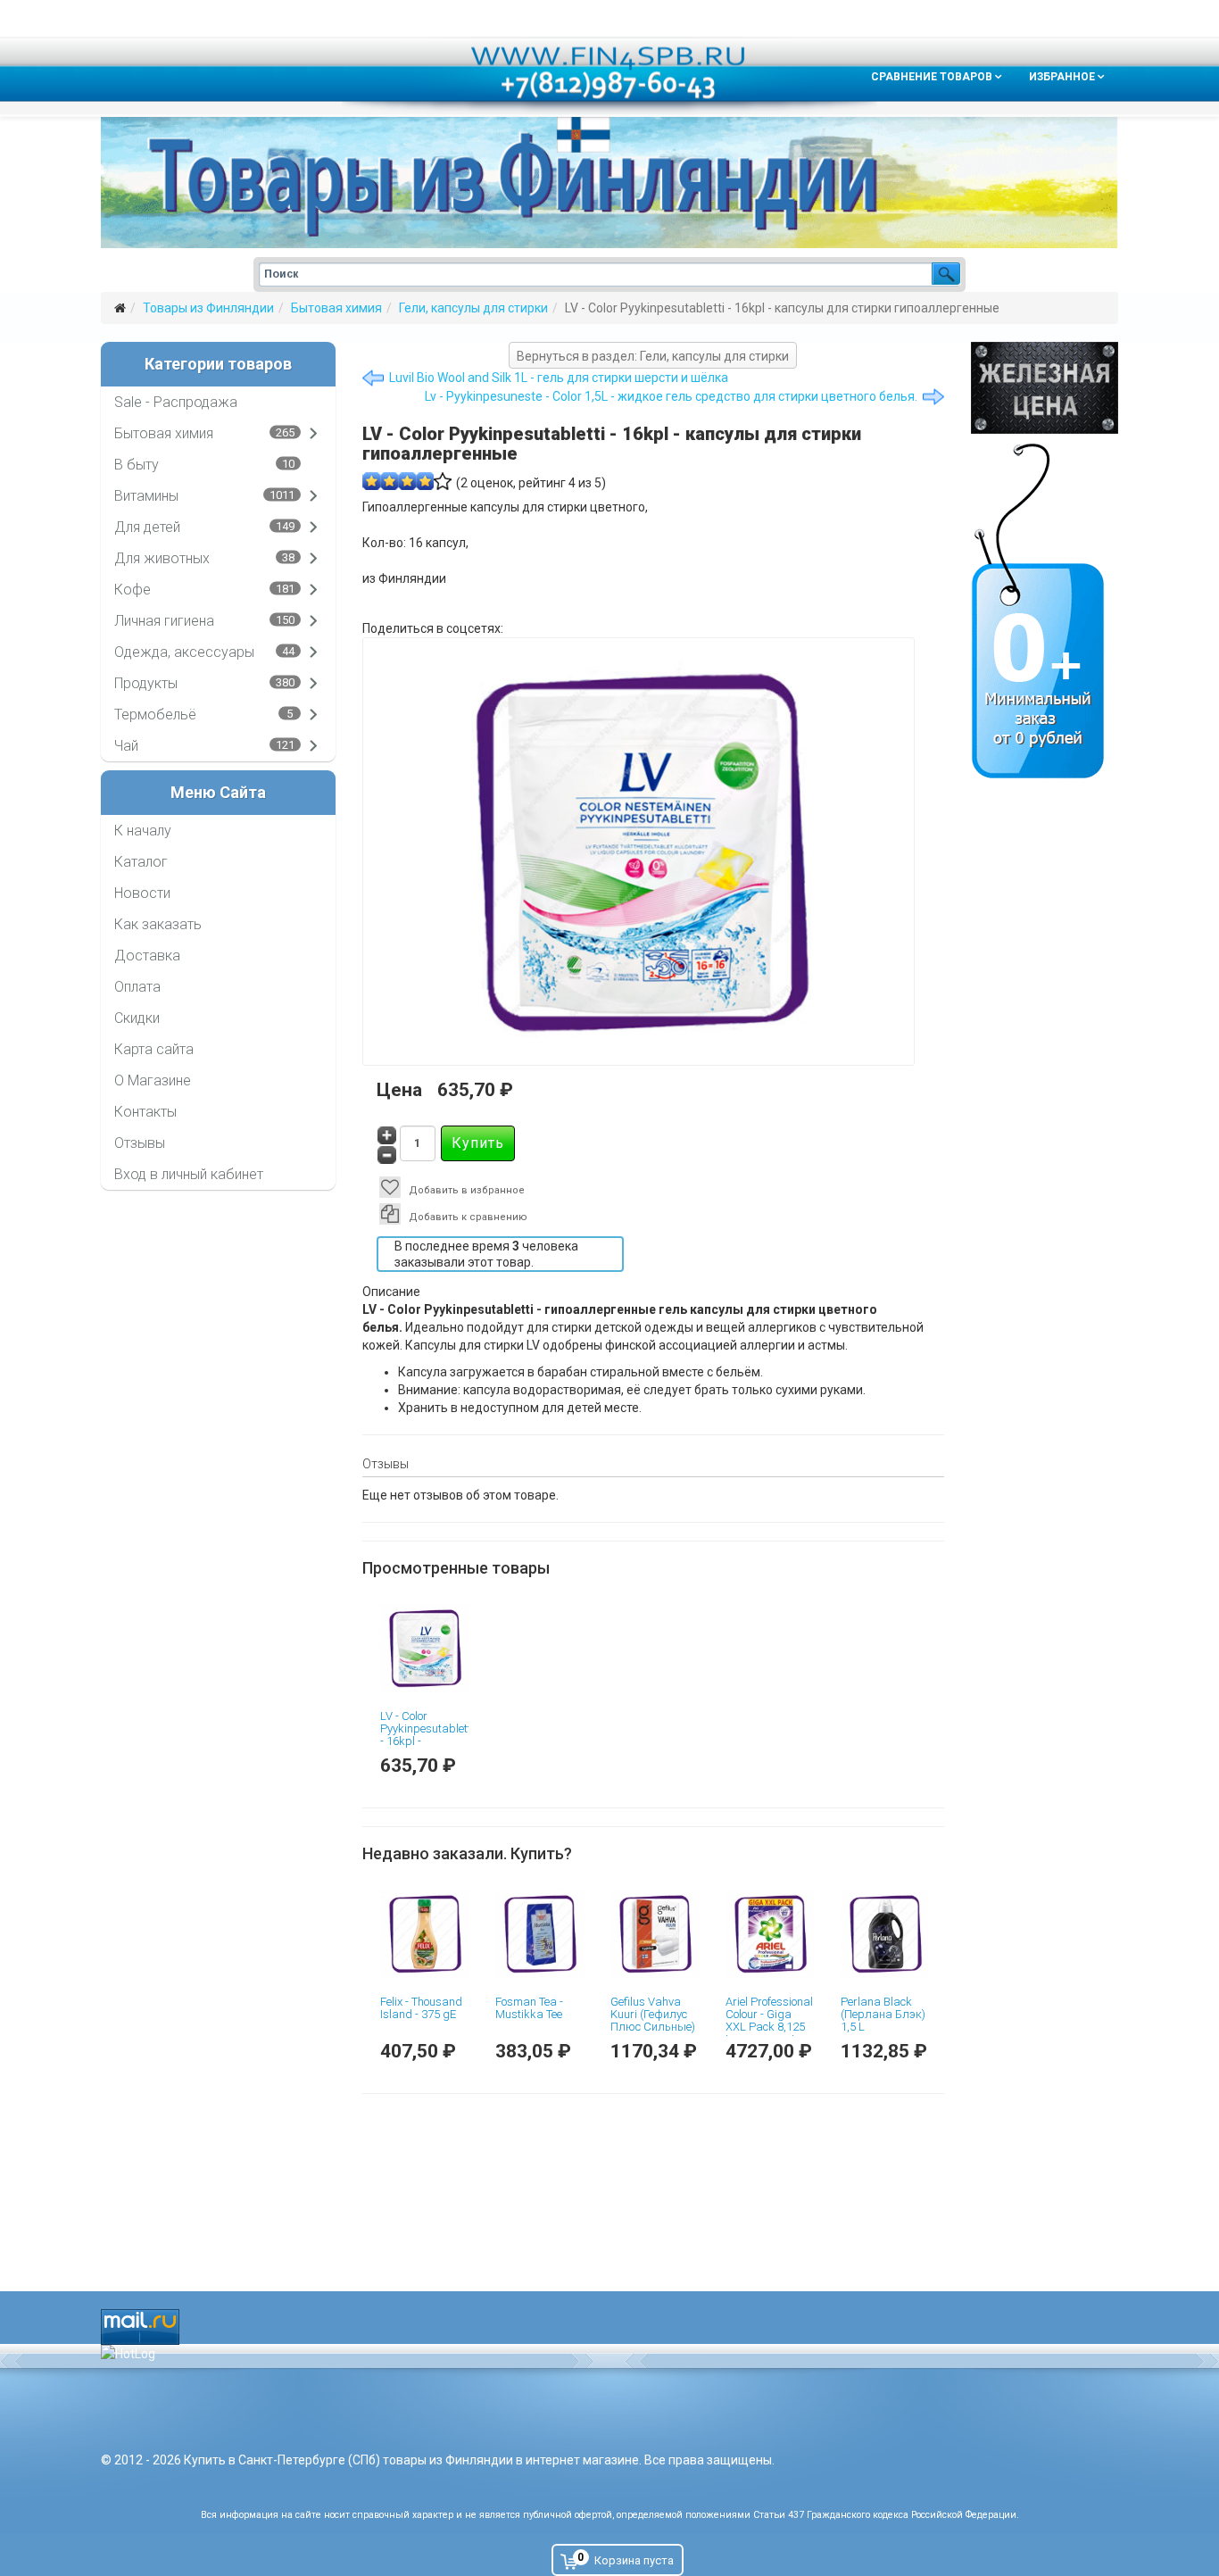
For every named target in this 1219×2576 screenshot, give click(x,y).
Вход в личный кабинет (189, 1174)
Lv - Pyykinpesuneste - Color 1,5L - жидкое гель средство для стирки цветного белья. (671, 396)
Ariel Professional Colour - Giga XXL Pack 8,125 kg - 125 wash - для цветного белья (769, 2033)
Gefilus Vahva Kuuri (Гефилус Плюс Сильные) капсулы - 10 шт (654, 2021)
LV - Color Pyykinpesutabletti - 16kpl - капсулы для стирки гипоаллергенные (427, 1748)
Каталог (141, 862)
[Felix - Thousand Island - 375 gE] (424, 1934)
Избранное (1062, 77)
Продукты (146, 683)
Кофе (133, 590)
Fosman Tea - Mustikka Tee (529, 2008)
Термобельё (155, 715)
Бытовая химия (336, 308)
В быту (137, 465)
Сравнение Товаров (932, 77)
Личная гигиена (164, 621)
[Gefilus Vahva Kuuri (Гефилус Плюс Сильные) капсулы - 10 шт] (655, 1934)
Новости (142, 893)
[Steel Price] (1045, 388)
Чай (126, 746)
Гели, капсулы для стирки (473, 308)
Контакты (145, 1112)
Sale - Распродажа (176, 402)
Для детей (147, 527)
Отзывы (140, 1143)
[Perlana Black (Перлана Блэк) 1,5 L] (885, 1934)
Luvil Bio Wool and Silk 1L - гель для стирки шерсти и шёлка (559, 378)
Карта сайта (154, 1049)
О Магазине (153, 1080)
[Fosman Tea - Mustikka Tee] (539, 1934)
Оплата (137, 987)
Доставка (147, 956)
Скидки (137, 1018)
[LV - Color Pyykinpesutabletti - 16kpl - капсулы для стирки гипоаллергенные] (424, 1648)
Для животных (162, 558)
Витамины (146, 496)
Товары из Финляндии (208, 308)
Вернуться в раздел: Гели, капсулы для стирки (653, 356)
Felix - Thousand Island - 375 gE (421, 2008)
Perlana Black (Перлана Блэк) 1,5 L (883, 2015)
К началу (143, 831)
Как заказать (158, 924)
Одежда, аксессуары (184, 652)
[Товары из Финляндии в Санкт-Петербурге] (609, 183)
